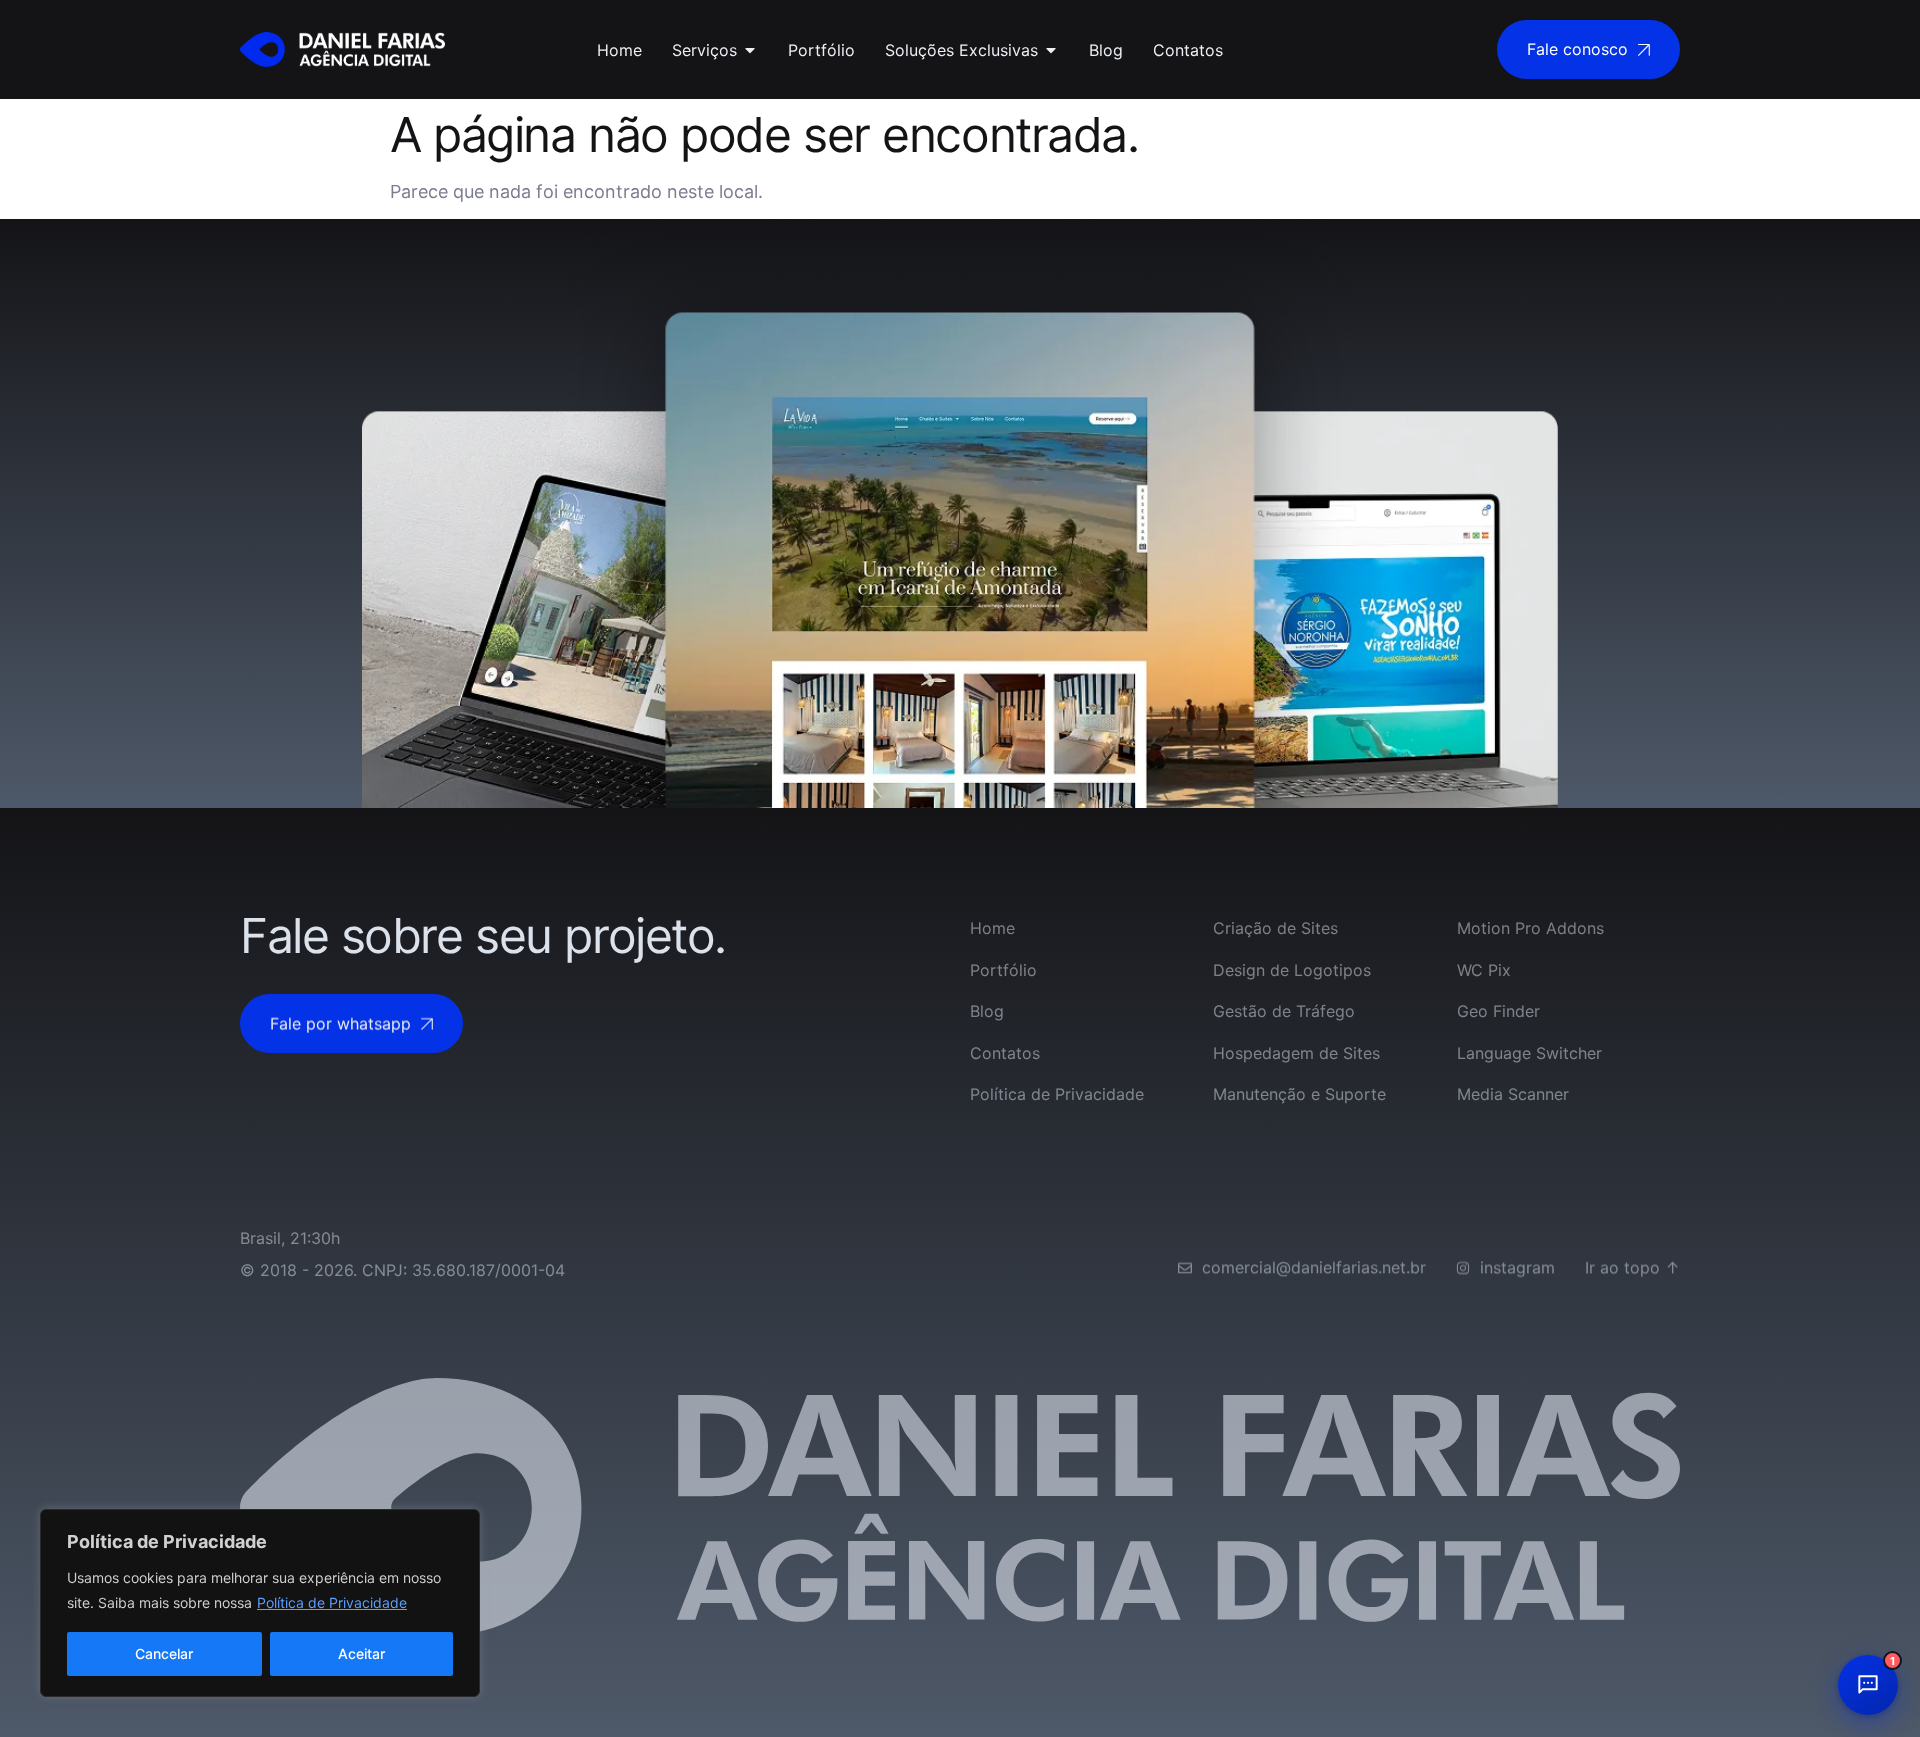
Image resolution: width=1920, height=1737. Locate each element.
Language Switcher (1529, 1053)
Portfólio (1003, 970)
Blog (987, 1011)
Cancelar (164, 1653)
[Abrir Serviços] (750, 50)
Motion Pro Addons (1530, 928)
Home (992, 928)
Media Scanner (1513, 1094)
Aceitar (361, 1653)
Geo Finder (1498, 1011)
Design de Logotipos (1292, 970)
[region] (260, 1603)
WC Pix (1484, 970)
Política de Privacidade (332, 1602)
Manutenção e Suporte (1299, 1094)
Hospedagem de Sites (1296, 1053)
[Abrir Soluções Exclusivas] (1051, 50)
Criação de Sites (1275, 928)
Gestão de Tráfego (1284, 1011)
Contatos (1005, 1053)
